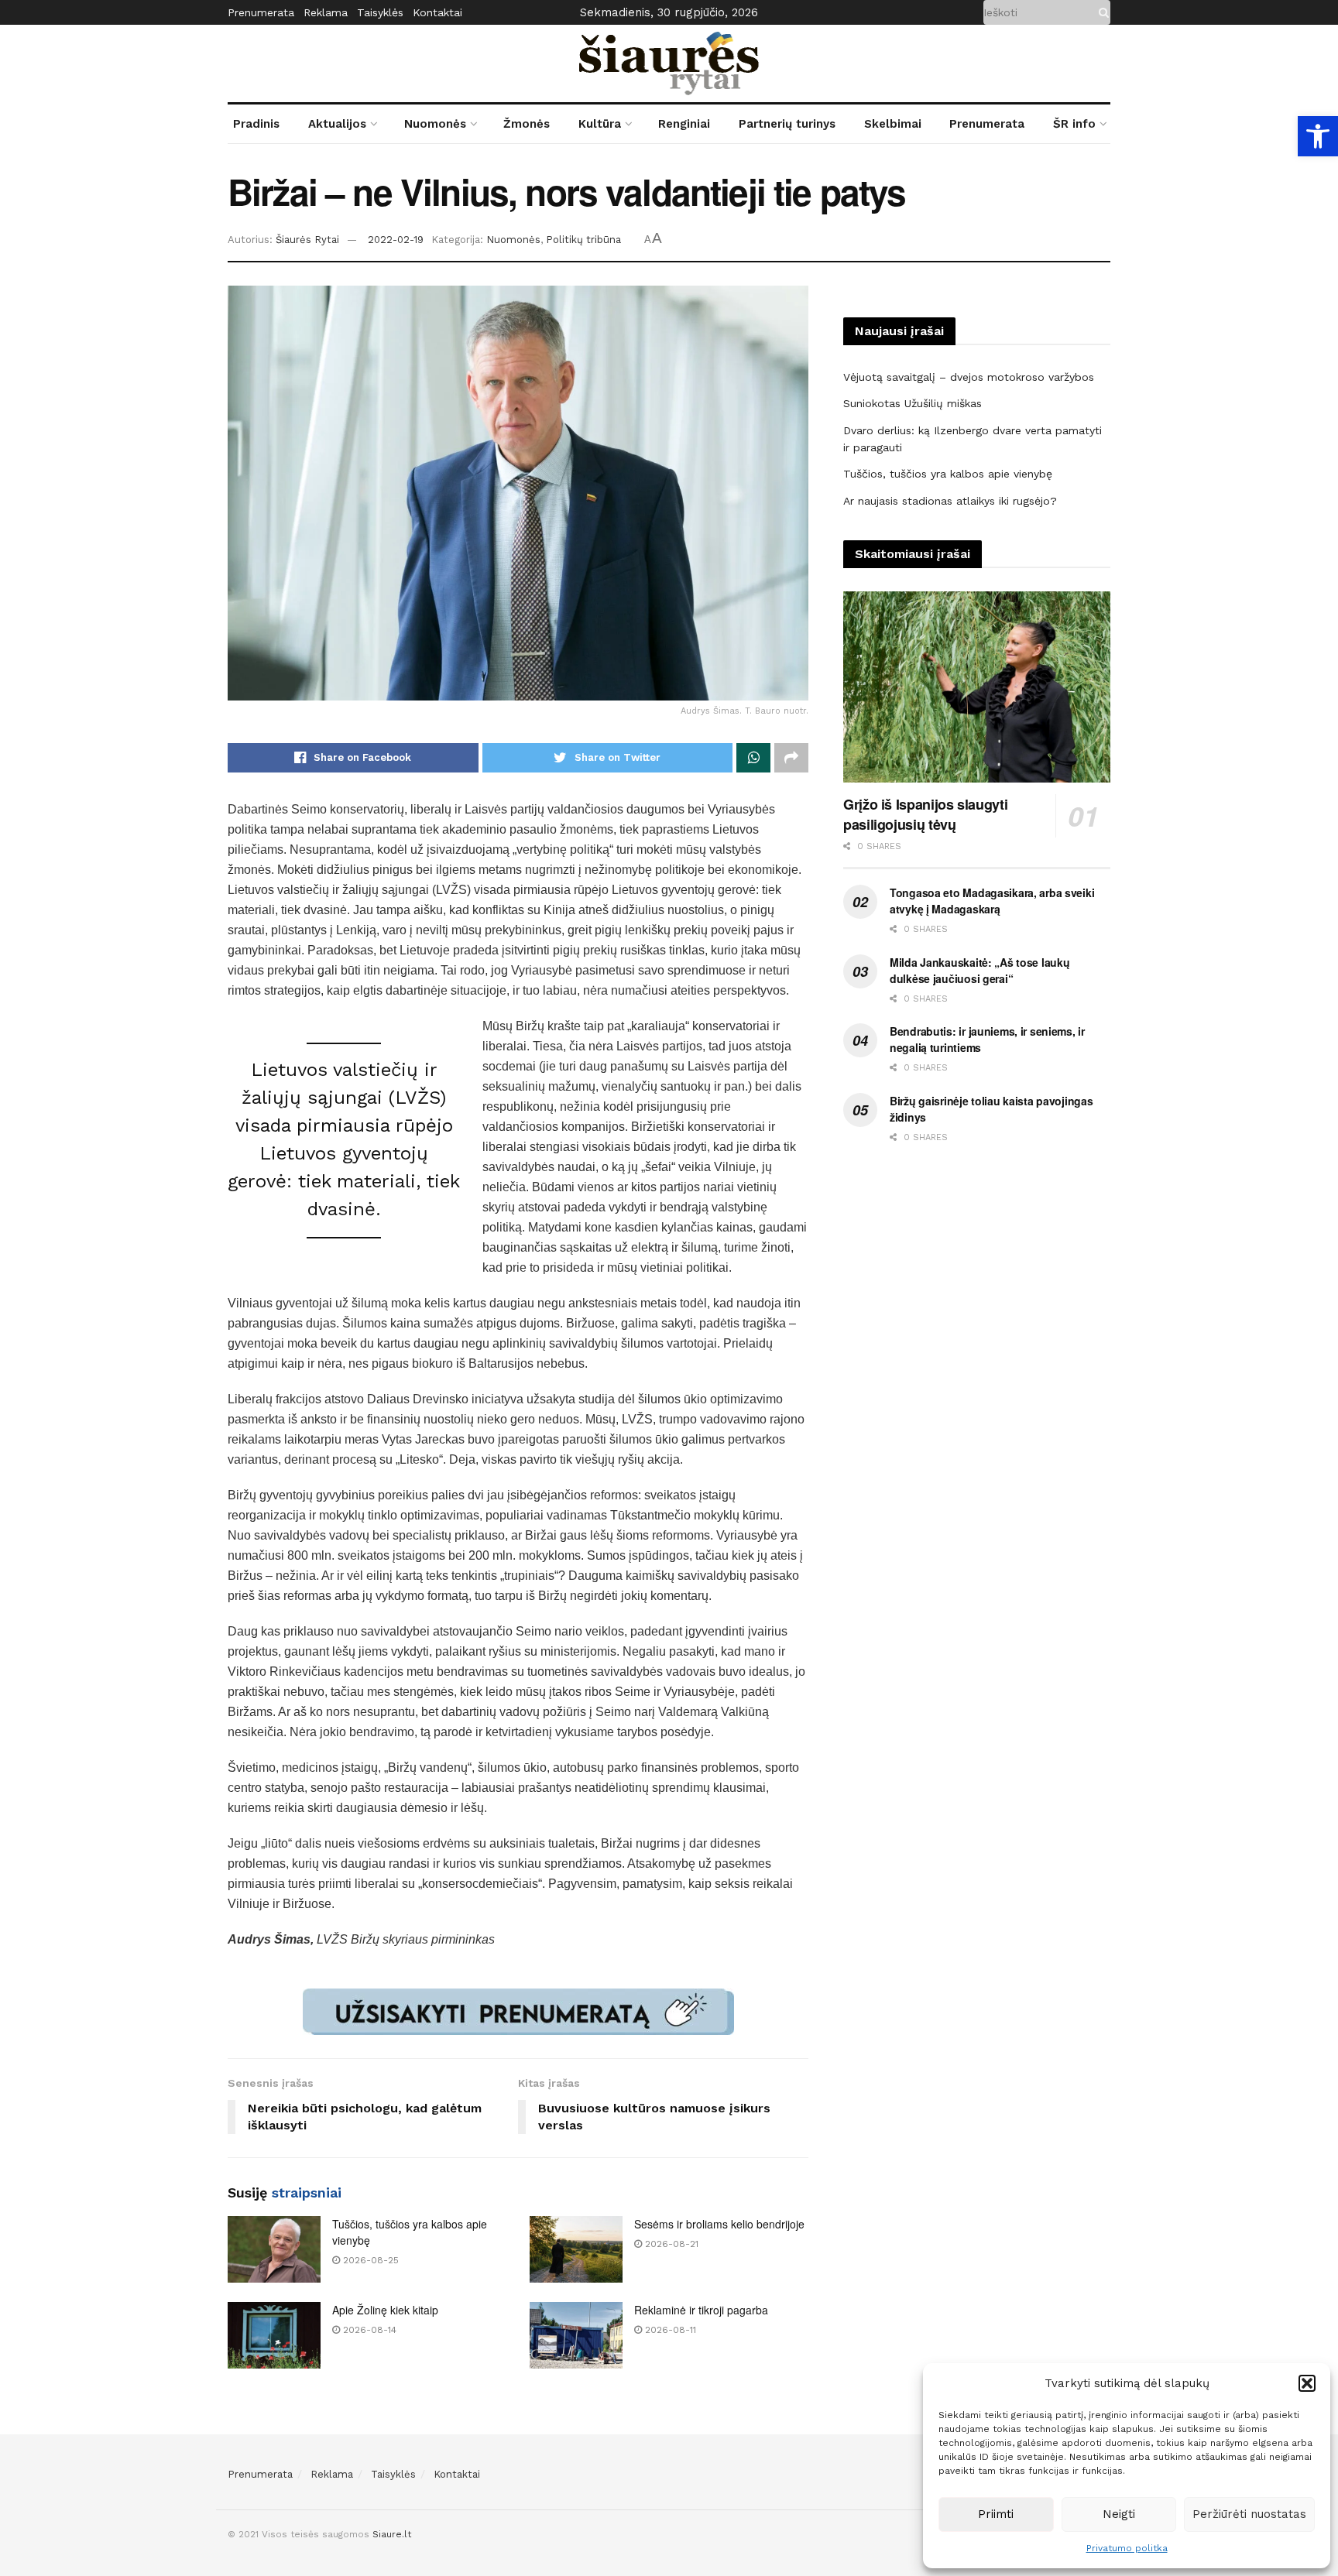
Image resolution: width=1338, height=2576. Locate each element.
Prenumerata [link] (261, 12)
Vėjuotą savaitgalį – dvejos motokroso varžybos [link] (969, 377)
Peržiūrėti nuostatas (1249, 2514)
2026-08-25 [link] (369, 2260)
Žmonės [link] (527, 124)
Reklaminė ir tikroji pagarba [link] (701, 2310)
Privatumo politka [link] (1127, 2548)
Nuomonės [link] (435, 124)
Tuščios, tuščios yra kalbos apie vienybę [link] (948, 474)
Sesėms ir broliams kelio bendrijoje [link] (719, 2224)
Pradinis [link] (256, 124)
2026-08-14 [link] (368, 2330)
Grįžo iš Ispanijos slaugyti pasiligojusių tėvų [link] (925, 814)
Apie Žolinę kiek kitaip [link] (385, 2310)
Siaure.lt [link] (392, 2534)
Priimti (996, 2514)
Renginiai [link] (684, 124)
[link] (1318, 136)
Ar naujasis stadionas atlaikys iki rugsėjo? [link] (950, 501)
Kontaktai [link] (437, 12)
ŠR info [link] (1074, 124)
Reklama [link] (326, 12)
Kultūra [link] (600, 124)
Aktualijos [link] (337, 124)
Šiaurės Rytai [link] (307, 240)
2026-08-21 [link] (670, 2244)
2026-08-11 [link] (669, 2330)
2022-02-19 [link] (396, 240)
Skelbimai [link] (893, 124)
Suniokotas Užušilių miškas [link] (913, 403)
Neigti (1119, 2514)
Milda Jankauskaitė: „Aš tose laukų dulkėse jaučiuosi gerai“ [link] (979, 970)
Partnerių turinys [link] (787, 124)
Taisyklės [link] (380, 12)
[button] (1307, 2383)
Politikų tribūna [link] (583, 240)
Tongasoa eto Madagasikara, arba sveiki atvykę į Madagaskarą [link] (992, 901)
